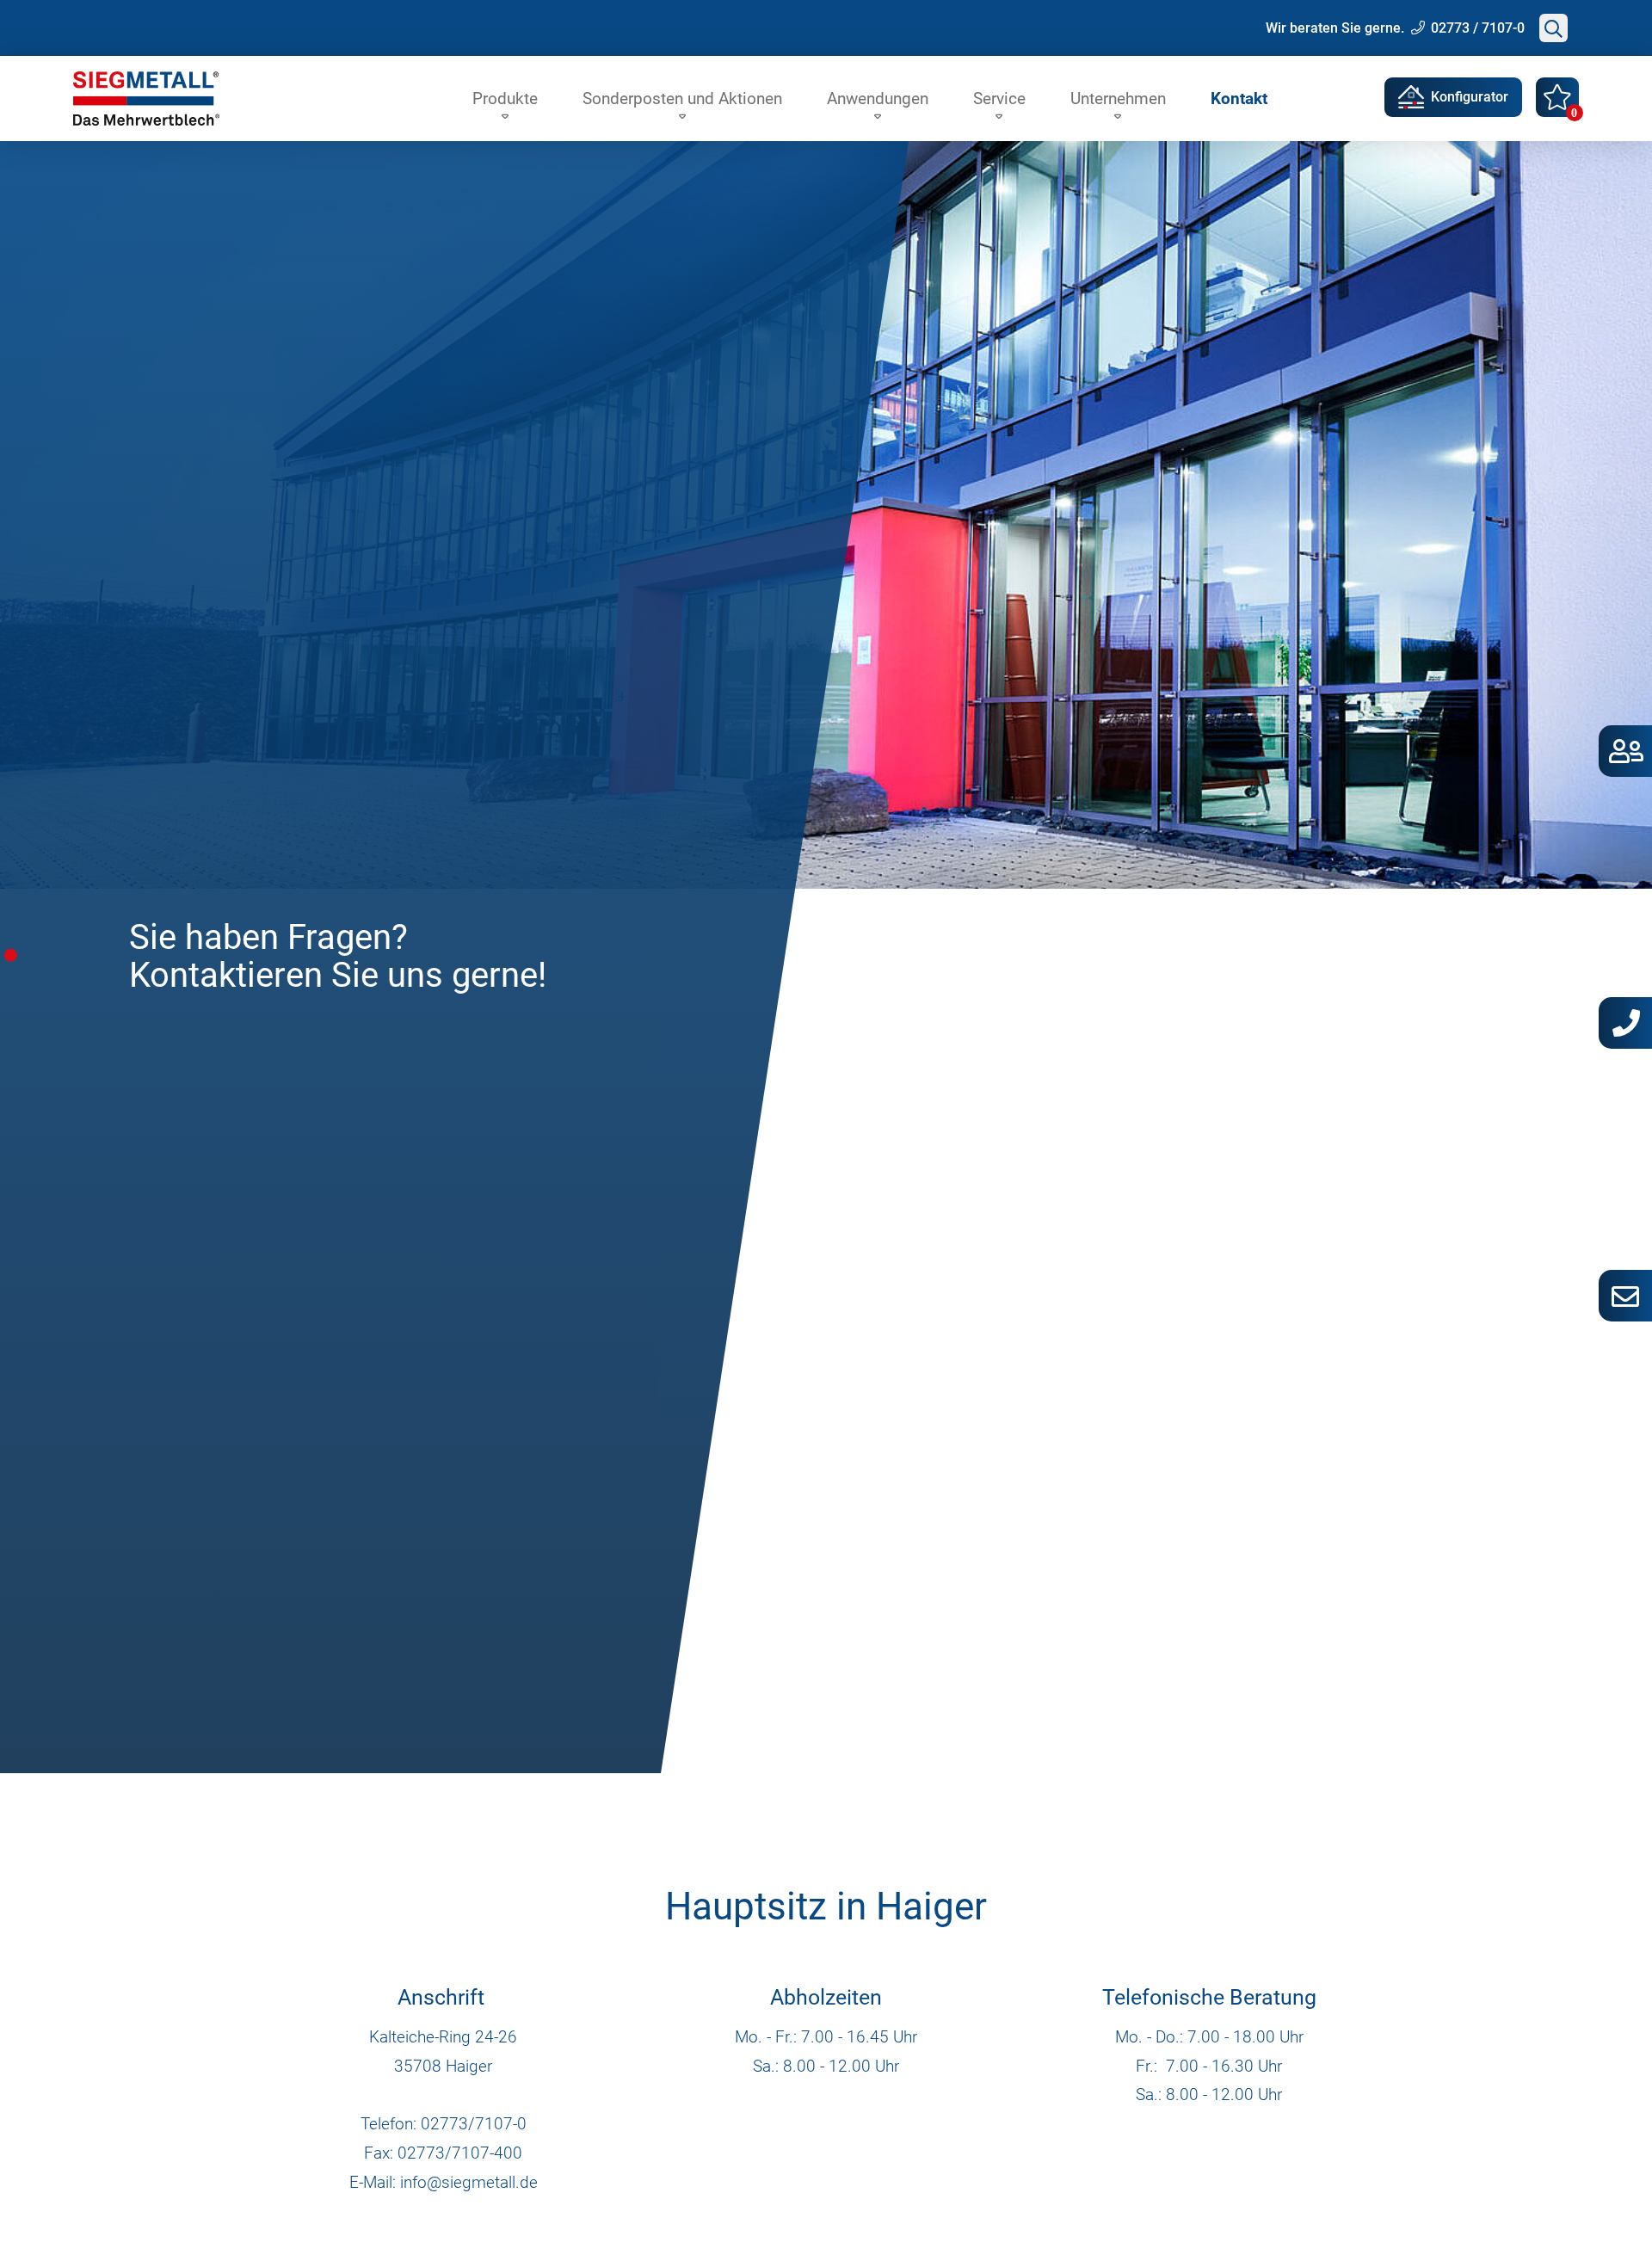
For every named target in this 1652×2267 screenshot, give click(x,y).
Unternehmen (1118, 99)
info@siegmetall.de (469, 2182)
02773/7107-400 (460, 2153)
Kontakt (1239, 99)
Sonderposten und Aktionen (682, 99)
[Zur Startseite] (146, 99)
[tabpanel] (826, 957)
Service (999, 99)
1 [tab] (11, 955)
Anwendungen (878, 99)
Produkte (505, 99)
